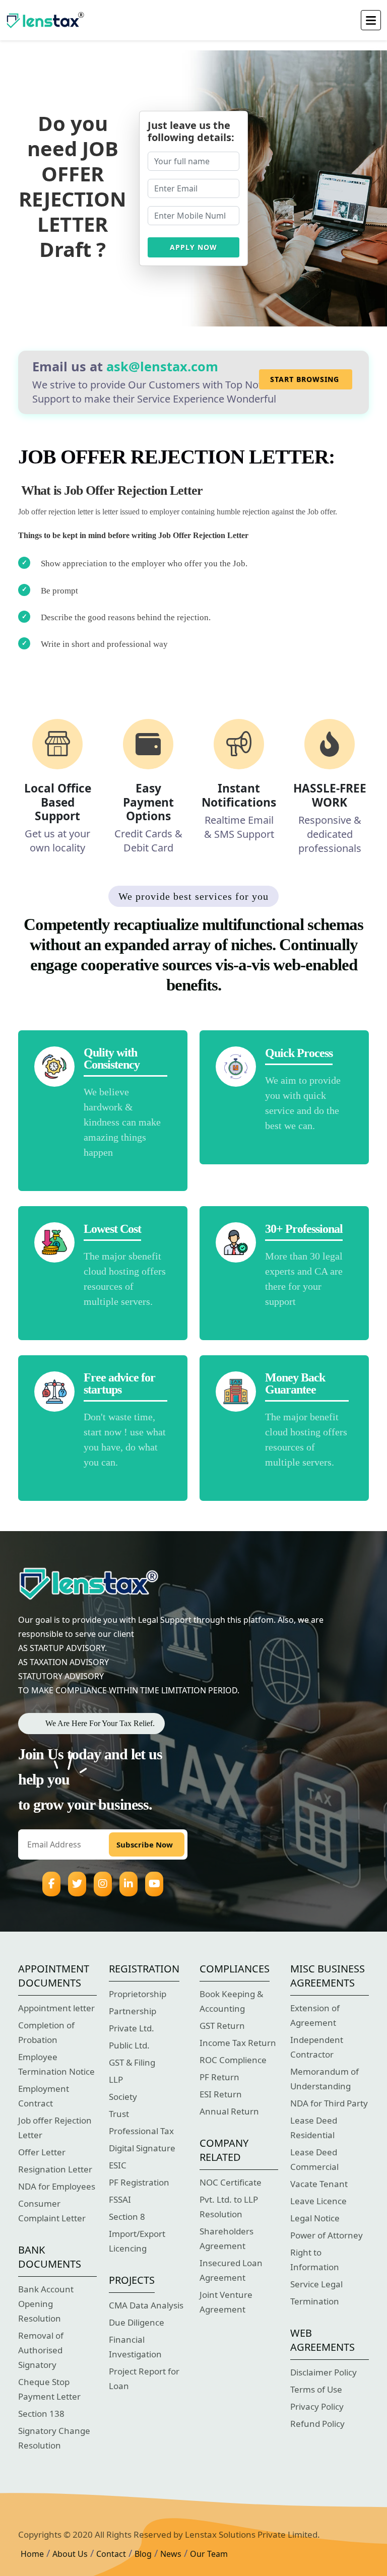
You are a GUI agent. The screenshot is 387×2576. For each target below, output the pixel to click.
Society (123, 2097)
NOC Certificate (231, 2182)
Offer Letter (42, 2152)
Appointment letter (56, 2008)
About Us (70, 2554)
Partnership (133, 2011)
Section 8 (127, 2217)
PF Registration (139, 2182)
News (171, 2554)
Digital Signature (142, 2148)
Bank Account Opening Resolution (46, 2304)
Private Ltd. (132, 2028)
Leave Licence (318, 2201)
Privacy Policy (317, 2406)
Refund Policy (317, 2424)
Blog (143, 2554)
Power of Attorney (327, 2235)
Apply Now (193, 247)
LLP (116, 2079)
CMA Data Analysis (146, 2305)
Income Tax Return (238, 2043)
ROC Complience (233, 2060)
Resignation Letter (55, 2169)
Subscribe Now (145, 1844)
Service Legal (316, 2284)
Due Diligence (137, 2322)
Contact (111, 2554)
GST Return (222, 2026)
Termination (315, 2301)
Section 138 (41, 2414)
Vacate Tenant (319, 2184)
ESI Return (221, 2094)
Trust (119, 2114)
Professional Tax (141, 2131)
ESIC (118, 2165)
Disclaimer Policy (324, 2372)
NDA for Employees (57, 2186)
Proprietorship (138, 1994)
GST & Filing (132, 2062)
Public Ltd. (129, 2045)
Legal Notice (315, 2218)
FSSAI (120, 2199)
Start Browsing (305, 379)
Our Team (209, 2554)
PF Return (219, 2077)
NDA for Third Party (329, 2103)
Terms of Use (316, 2389)
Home (32, 2554)
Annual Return (229, 2111)
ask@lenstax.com (162, 366)
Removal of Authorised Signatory (41, 2350)
